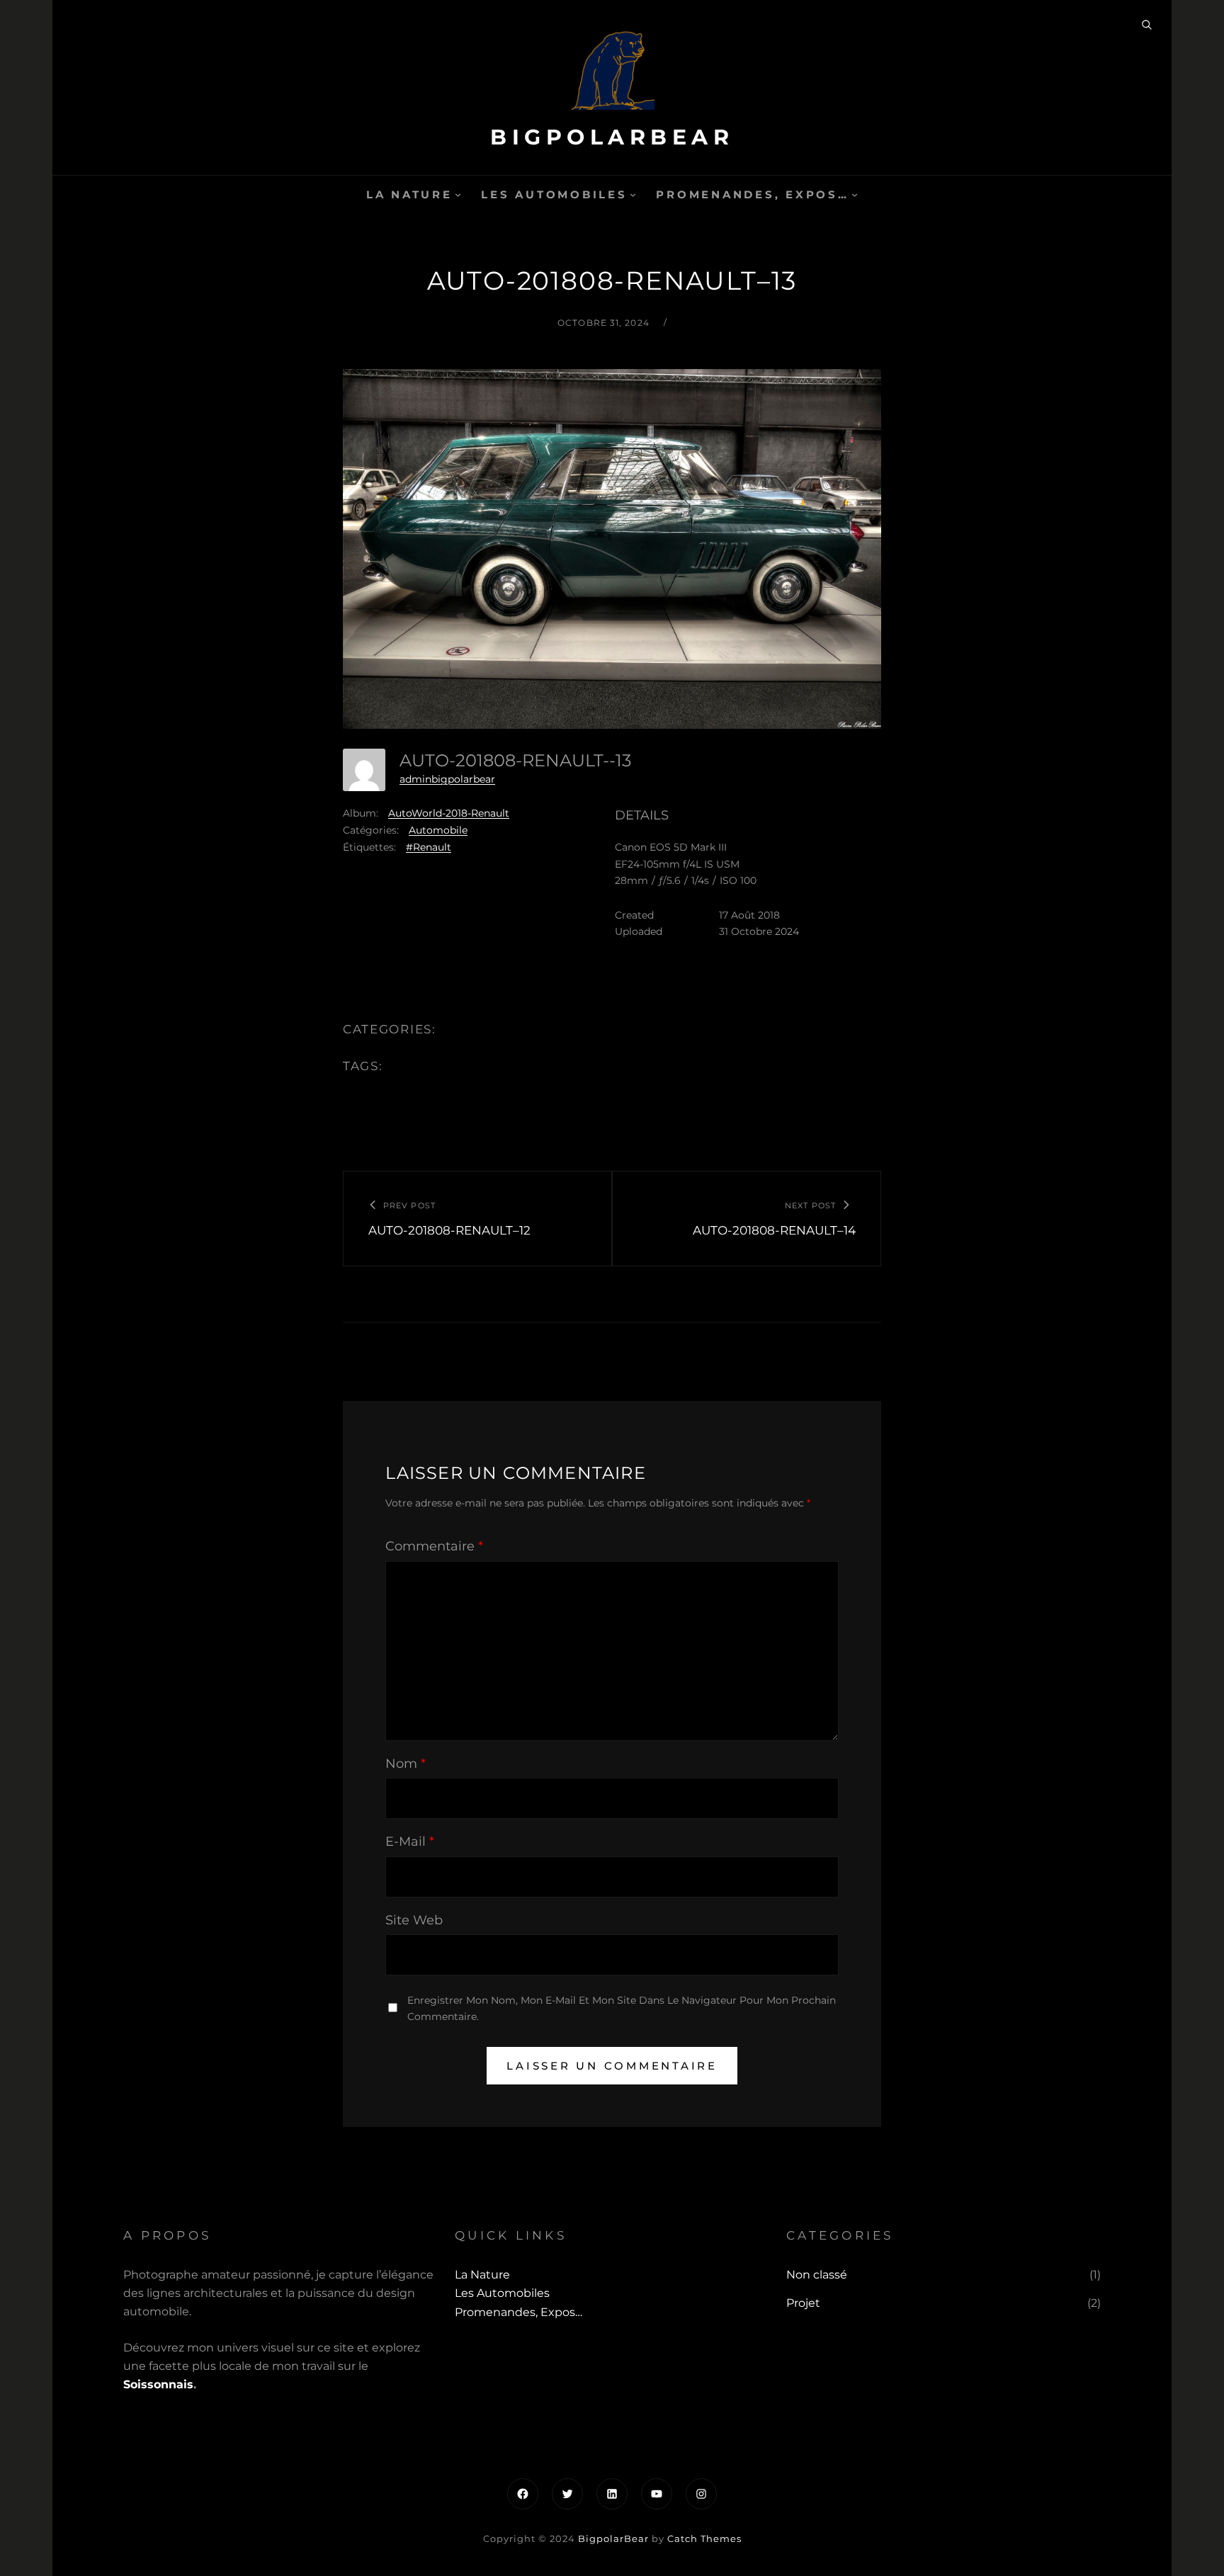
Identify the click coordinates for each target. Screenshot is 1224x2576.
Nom (406, 1764)
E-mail (410, 1842)
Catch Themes (704, 2538)
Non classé (817, 2275)
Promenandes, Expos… (752, 194)
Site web (414, 1920)
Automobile (438, 830)
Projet (803, 2303)
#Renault (429, 847)
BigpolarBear (612, 137)
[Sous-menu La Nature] (458, 194)
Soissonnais (158, 2384)
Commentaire (434, 1546)
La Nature (409, 194)
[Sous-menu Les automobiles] (633, 194)
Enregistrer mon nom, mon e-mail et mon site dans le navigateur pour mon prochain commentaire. (622, 2008)
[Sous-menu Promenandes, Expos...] (855, 194)
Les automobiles (554, 194)
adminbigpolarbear (447, 779)
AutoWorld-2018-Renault (449, 813)
